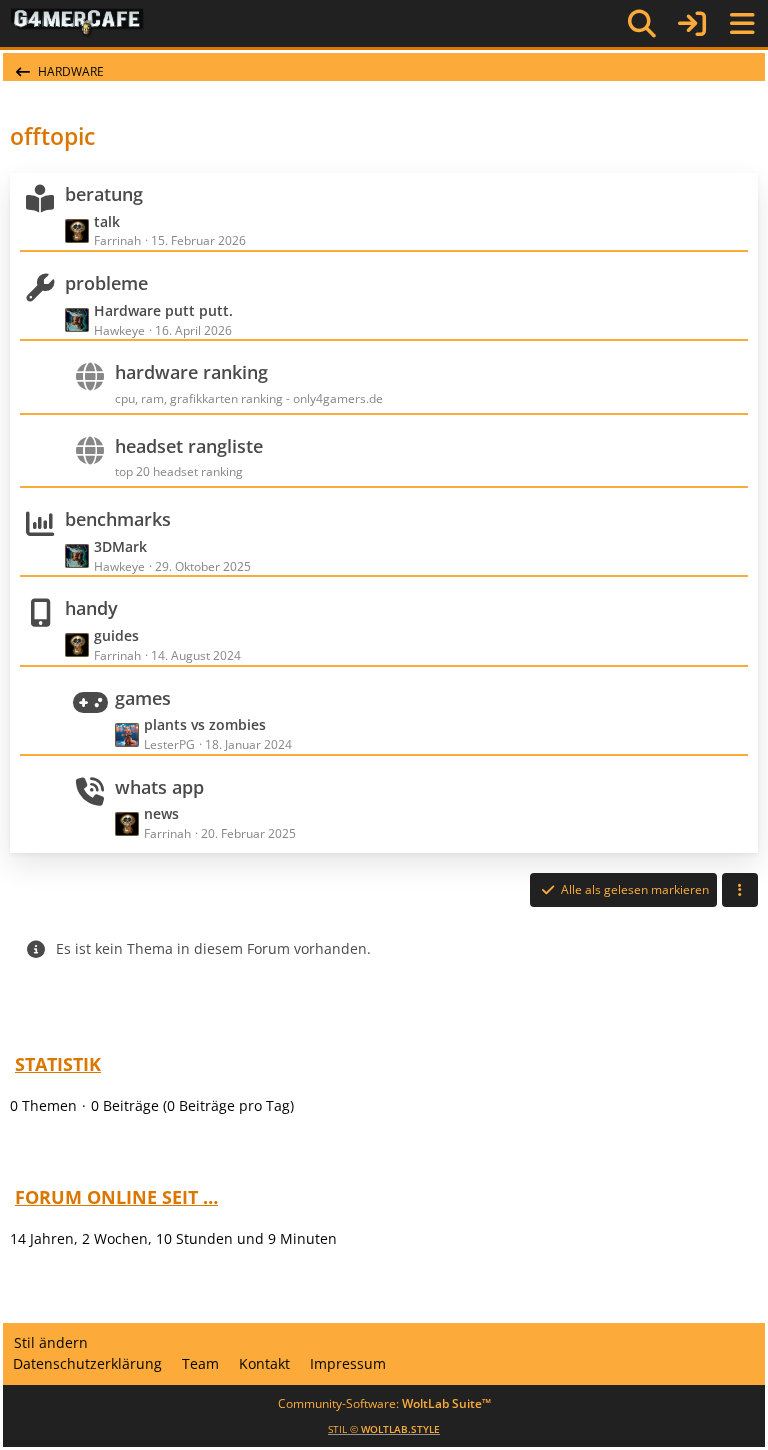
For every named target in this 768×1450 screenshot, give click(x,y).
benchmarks (118, 519)
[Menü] (742, 24)
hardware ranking (191, 372)
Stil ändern (51, 1342)
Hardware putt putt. (163, 310)
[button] (740, 890)
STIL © (384, 1429)
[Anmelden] (692, 23)
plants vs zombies (205, 724)
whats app (159, 787)
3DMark (120, 546)
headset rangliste (189, 446)
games (143, 698)
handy (91, 608)
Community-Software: (384, 1403)
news (161, 813)
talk (107, 221)
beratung (104, 194)
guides (116, 635)
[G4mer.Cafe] (77, 23)
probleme (106, 283)
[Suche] (642, 24)
